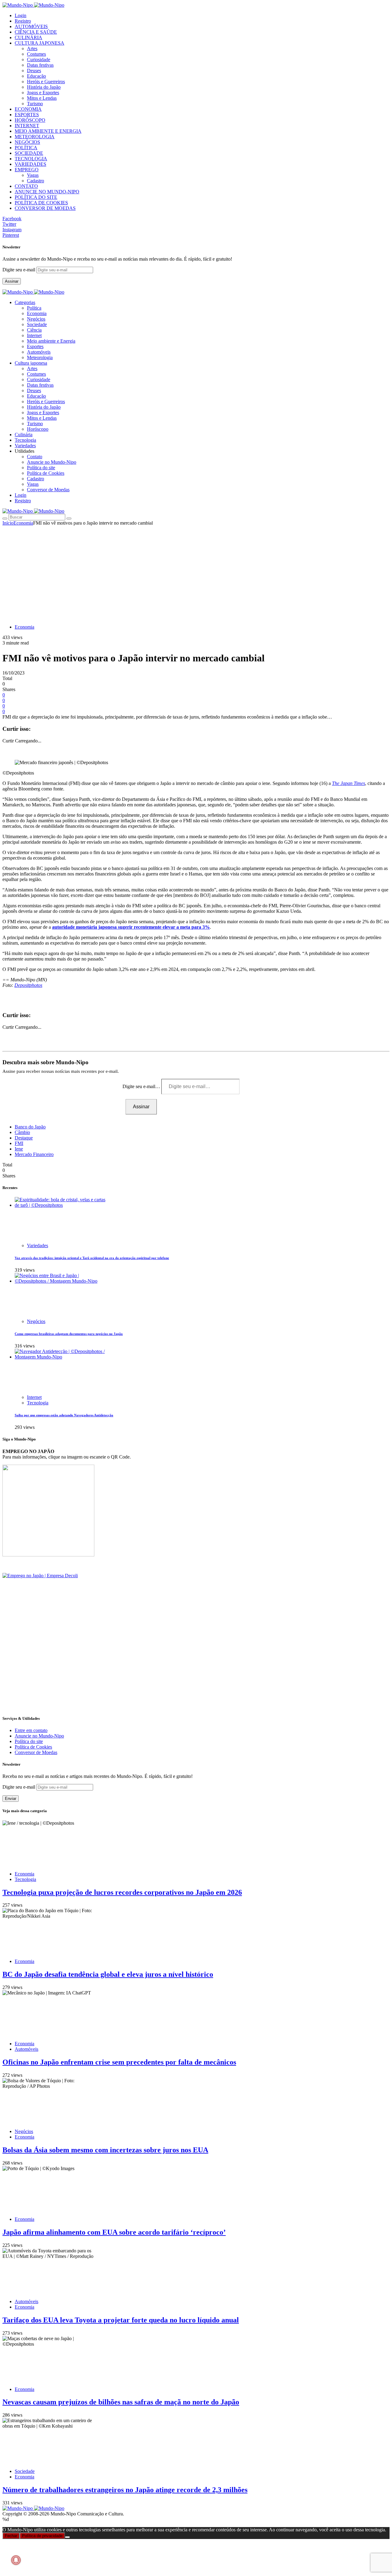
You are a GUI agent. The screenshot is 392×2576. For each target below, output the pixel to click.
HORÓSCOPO (30, 120)
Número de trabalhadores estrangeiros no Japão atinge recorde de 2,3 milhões (125, 2490)
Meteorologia (40, 357)
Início (8, 523)
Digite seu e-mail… (142, 1086)
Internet (34, 335)
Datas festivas (40, 65)
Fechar (11, 2536)
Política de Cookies (46, 473)
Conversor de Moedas (48, 490)
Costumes (36, 54)
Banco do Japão (30, 1127)
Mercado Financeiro (34, 1154)
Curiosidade (39, 59)
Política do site (41, 468)
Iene (19, 1149)
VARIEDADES (30, 164)
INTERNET (27, 126)
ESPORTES (27, 115)
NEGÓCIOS (27, 142)
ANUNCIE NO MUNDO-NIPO (47, 192)
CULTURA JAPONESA (40, 43)
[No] (67, 2537)
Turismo (35, 104)
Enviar (11, 1799)
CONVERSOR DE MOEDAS (45, 208)
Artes (32, 48)
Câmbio (22, 1132)
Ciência (34, 330)
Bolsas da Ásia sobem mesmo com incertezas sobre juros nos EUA (105, 2150)
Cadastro (36, 181)
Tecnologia (38, 1403)
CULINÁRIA (28, 37)
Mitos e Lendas (42, 98)
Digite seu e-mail (19, 270)
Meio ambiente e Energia (51, 341)
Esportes (35, 346)
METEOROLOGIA (35, 137)
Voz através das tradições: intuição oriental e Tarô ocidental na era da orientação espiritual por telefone (92, 1258)
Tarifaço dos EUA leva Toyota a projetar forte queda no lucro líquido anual (121, 2320)
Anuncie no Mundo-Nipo (52, 462)
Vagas (33, 175)
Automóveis (39, 352)
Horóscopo (38, 429)
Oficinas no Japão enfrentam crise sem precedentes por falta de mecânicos (119, 2062)
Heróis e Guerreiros (46, 82)
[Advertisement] (196, 572)
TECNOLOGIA (31, 159)
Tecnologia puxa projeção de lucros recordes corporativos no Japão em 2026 (122, 1892)
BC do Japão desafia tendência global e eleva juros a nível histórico (108, 1974)
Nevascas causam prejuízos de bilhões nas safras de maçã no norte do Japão (121, 2402)
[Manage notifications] (16, 2560)
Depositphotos (28, 985)
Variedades (38, 1245)
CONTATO (26, 186)
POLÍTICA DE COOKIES (41, 203)
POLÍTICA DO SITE (36, 197)
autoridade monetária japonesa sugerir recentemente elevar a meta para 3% (131, 927)
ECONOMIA (28, 109)
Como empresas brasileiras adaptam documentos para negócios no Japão (69, 1334)
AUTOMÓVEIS (31, 26)
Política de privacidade (42, 2536)
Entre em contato (31, 1730)
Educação (36, 76)
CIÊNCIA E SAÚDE (36, 32)
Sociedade (37, 324)
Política (34, 308)
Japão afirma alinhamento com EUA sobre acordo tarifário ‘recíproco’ (114, 2232)
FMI (19, 1143)
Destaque (24, 1138)
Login (21, 15)
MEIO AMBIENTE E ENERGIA (48, 131)
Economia (37, 313)
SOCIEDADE (29, 153)
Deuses (34, 71)
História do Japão (44, 87)
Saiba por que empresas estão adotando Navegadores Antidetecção (64, 1415)
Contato (35, 457)
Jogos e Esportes (43, 93)
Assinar (12, 281)
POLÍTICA (26, 148)
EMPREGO (27, 170)
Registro (23, 21)
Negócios (36, 319)
